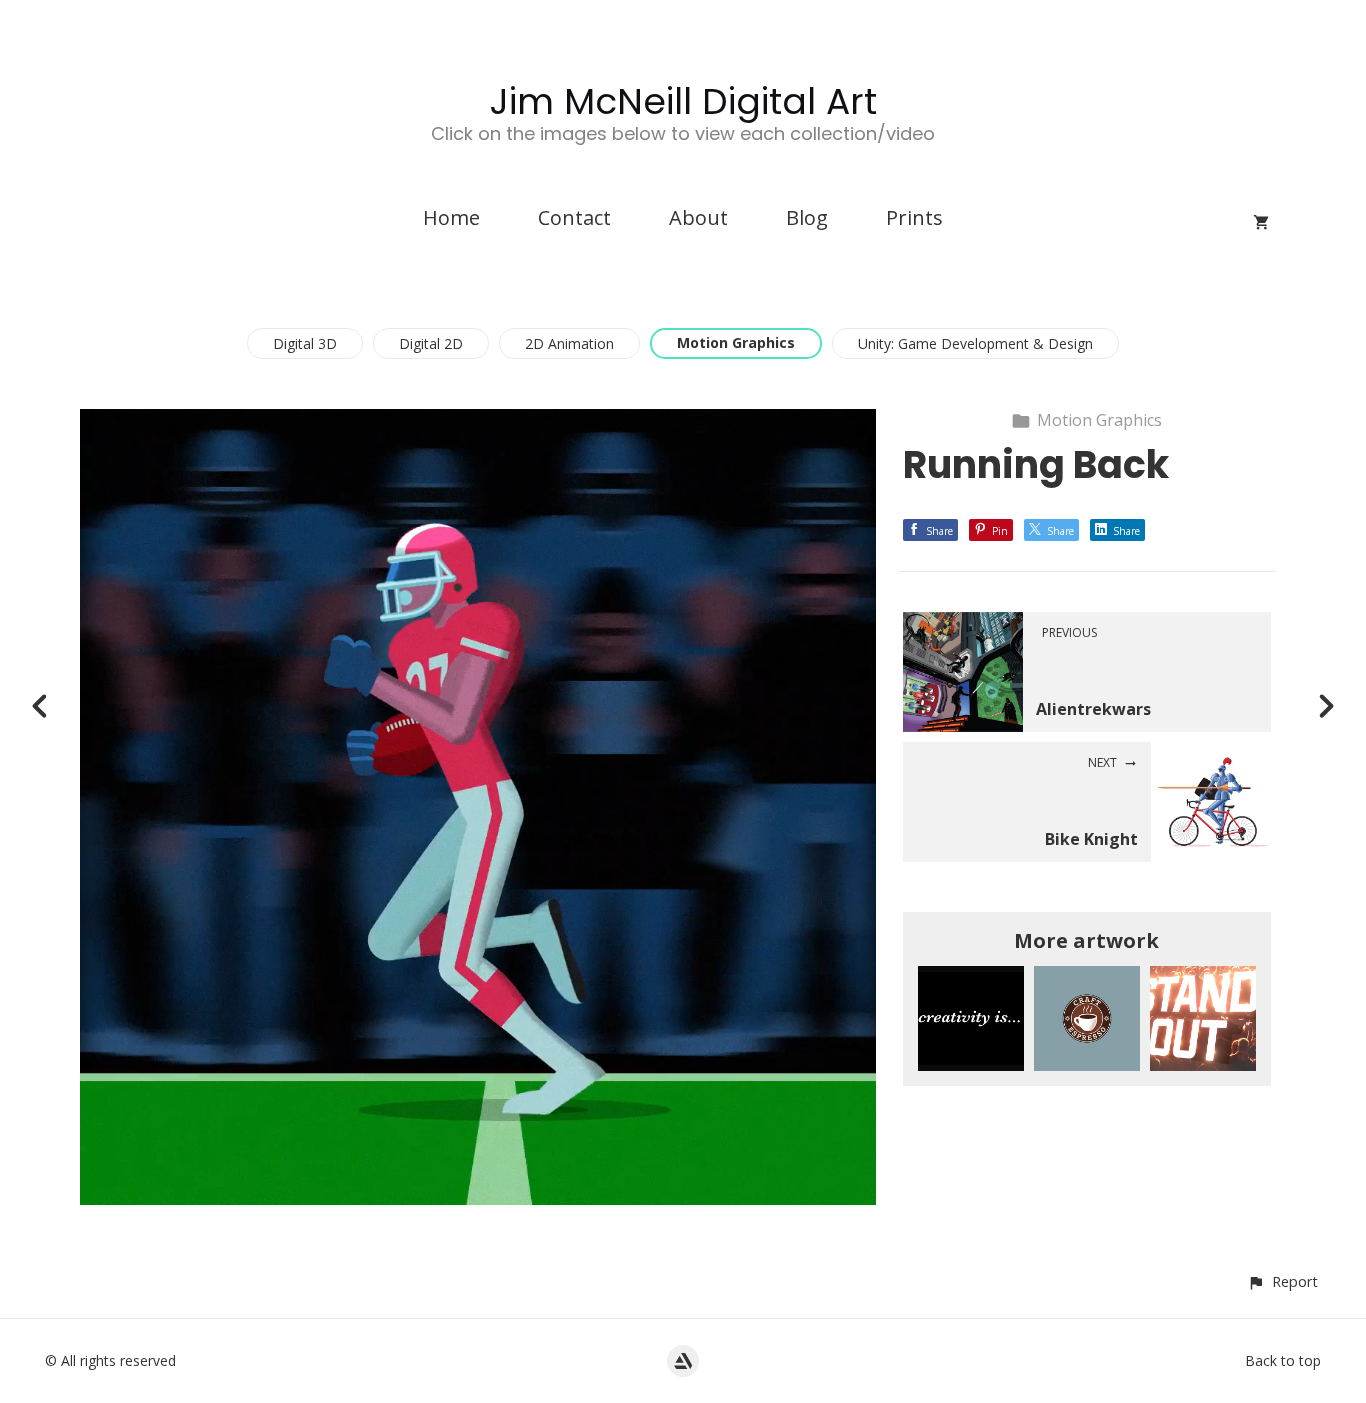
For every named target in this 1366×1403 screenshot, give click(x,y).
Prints (914, 217)
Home (451, 217)
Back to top (1283, 1360)
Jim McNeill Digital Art (683, 101)
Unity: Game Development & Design (975, 343)
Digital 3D (305, 343)
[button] (1282, 1281)
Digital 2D (431, 343)
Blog (807, 217)
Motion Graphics (736, 342)
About (698, 217)
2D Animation (569, 343)
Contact (574, 217)
